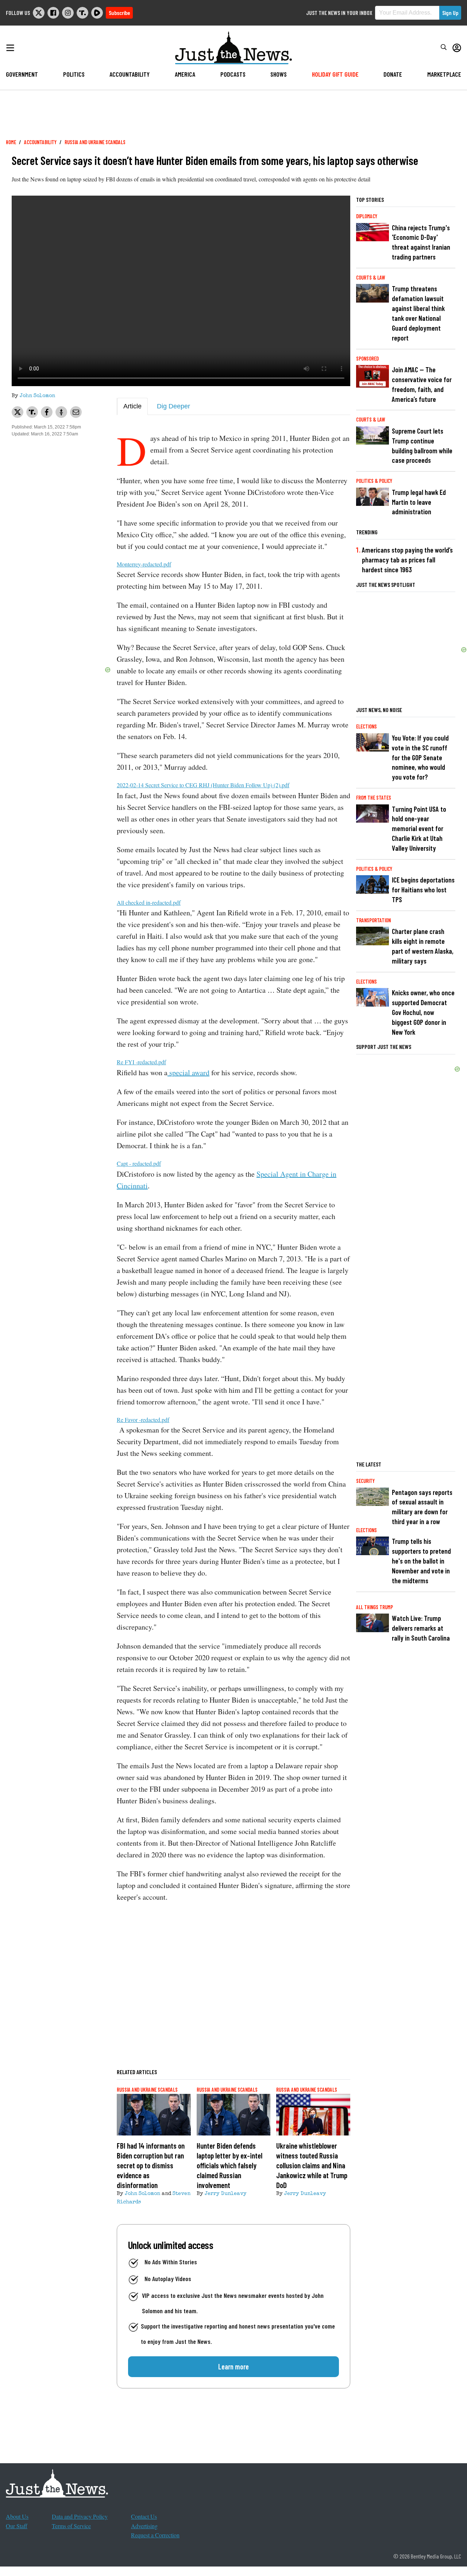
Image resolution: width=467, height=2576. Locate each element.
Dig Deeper (173, 406)
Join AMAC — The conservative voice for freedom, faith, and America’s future (422, 384)
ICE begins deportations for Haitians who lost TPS (423, 890)
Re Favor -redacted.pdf (143, 1420)
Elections (366, 726)
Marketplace (444, 74)
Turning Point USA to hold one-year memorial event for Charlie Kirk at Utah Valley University (419, 829)
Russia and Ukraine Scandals (95, 142)
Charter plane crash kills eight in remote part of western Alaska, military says (423, 946)
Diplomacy (367, 216)
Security (365, 1481)
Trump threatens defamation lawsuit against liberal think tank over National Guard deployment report (418, 313)
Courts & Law (371, 278)
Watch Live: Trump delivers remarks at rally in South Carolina (421, 1628)
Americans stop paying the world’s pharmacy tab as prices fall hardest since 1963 (407, 560)
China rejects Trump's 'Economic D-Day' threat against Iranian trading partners (421, 242)
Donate (393, 74)
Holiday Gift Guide (335, 74)
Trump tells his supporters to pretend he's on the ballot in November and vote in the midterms (421, 1561)
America (185, 74)
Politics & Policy (374, 481)
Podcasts (233, 74)
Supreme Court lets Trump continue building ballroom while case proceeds (422, 446)
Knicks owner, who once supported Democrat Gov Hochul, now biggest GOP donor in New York (423, 1012)
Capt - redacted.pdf (139, 1163)
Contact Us (144, 2516)
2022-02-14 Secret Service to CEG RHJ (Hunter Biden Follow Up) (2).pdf (203, 785)
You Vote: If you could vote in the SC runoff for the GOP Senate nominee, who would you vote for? (420, 758)
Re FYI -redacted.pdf (141, 1062)
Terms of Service (71, 2526)
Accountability (130, 74)
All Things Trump (375, 1607)
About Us (17, 2516)
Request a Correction (155, 2535)
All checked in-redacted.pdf (149, 902)
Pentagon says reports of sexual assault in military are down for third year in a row (422, 1507)
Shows (279, 74)
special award (188, 1072)
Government (22, 74)
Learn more (233, 2367)
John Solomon (37, 396)
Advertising (144, 2526)
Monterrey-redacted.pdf (144, 564)
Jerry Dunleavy (226, 2194)
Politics (74, 74)
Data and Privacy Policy (80, 2516)
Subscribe (119, 13)
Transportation (373, 920)
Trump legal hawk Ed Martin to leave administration (419, 502)
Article (132, 406)
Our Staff (17, 2526)
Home (11, 142)
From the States (374, 798)
